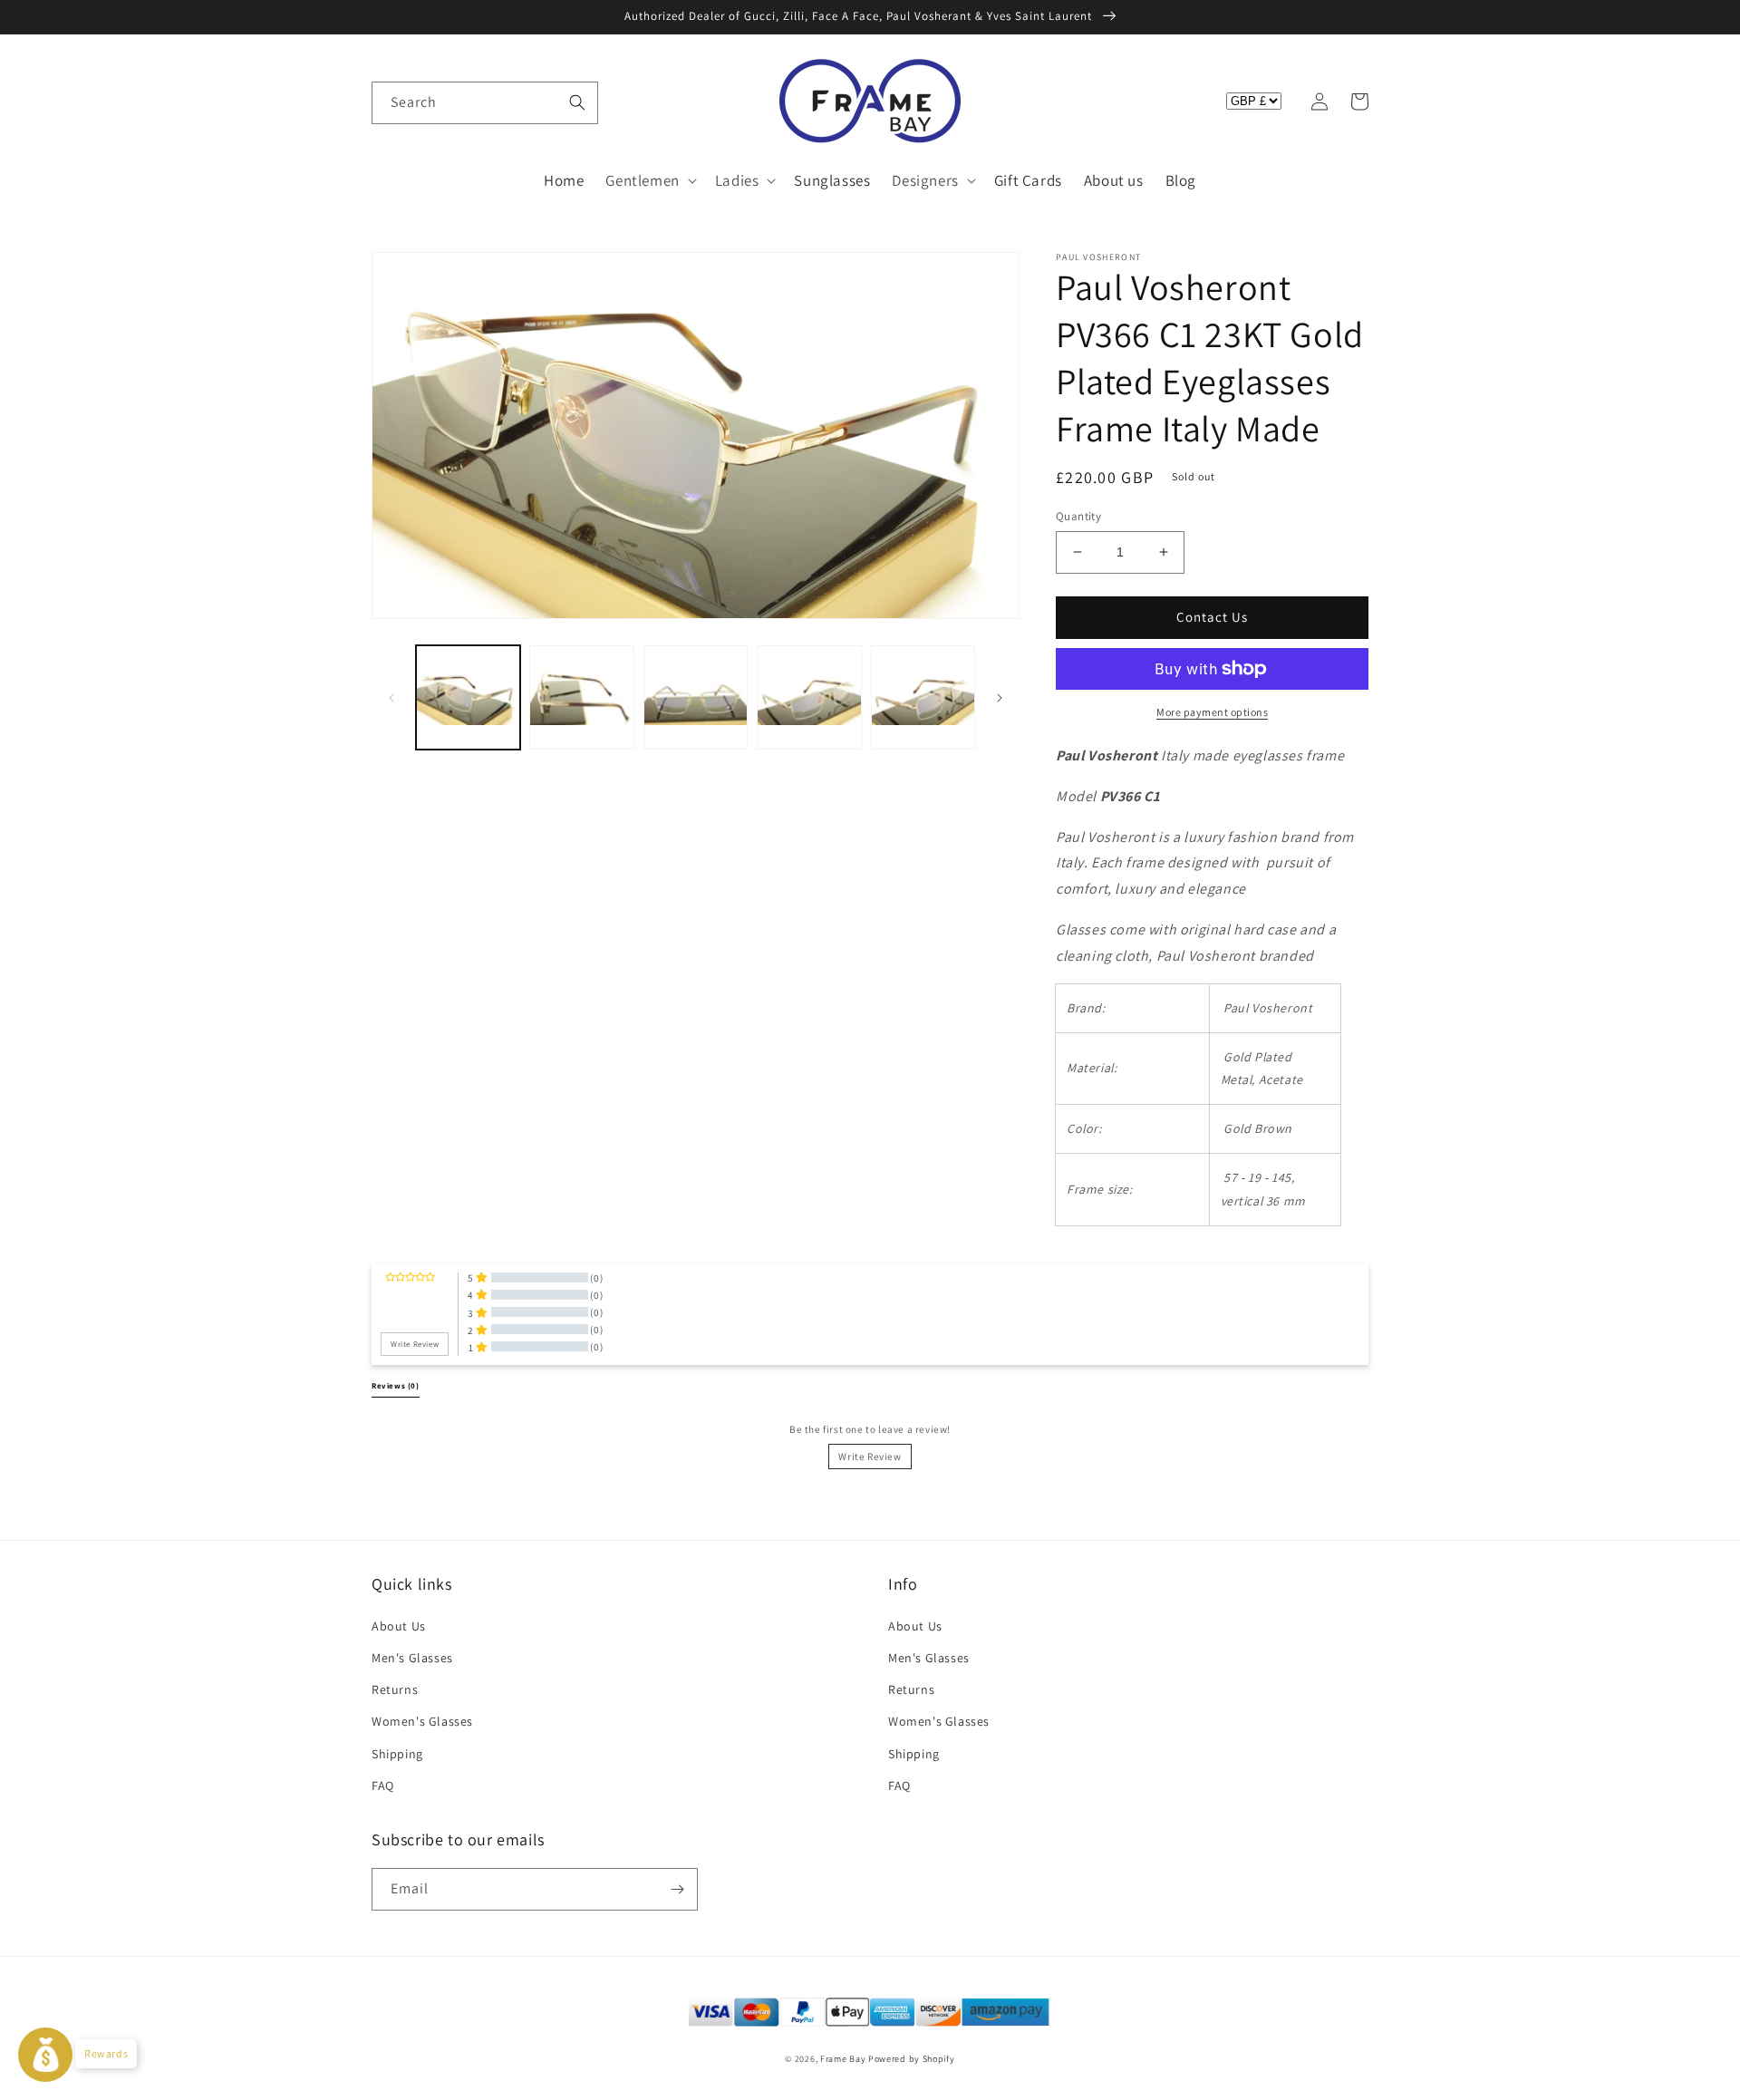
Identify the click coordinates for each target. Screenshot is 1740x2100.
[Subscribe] (677, 1889)
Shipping (397, 1754)
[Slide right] (1000, 698)
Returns (395, 1689)
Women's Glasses (422, 1721)
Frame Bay (843, 2059)
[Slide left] (391, 698)
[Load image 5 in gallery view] (923, 697)
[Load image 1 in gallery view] (468, 697)
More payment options (1212, 712)
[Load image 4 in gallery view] (809, 697)
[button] (391, 102)
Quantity (1078, 516)
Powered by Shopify (912, 2059)
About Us (399, 1626)
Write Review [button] (415, 1344)
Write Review (870, 1456)
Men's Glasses (412, 1658)
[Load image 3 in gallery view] (696, 697)
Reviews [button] (396, 1386)
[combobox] (485, 103)
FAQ (383, 1785)
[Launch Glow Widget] (45, 2055)
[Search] (577, 102)
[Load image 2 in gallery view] (581, 697)
